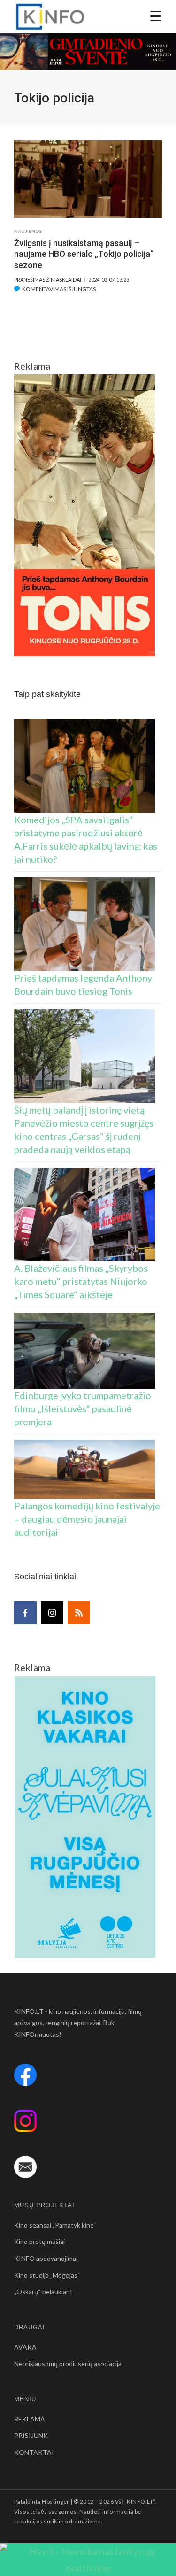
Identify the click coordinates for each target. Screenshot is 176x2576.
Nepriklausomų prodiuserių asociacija (68, 2363)
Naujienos (28, 231)
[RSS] (79, 1613)
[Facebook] (25, 1613)
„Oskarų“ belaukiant (43, 2292)
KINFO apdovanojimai (46, 2258)
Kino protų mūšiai (39, 2241)
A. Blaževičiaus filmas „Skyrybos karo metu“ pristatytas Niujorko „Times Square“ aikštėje (81, 1281)
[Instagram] (52, 1613)
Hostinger (55, 2502)
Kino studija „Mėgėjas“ (47, 2275)
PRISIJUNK (31, 2435)
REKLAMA (30, 2419)
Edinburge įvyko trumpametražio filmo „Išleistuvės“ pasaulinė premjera (83, 1408)
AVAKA (25, 2347)
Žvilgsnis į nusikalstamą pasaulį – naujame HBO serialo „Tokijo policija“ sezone (84, 254)
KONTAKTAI (34, 2452)
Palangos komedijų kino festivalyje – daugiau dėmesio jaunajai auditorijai (87, 1519)
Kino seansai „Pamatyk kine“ (55, 2225)
